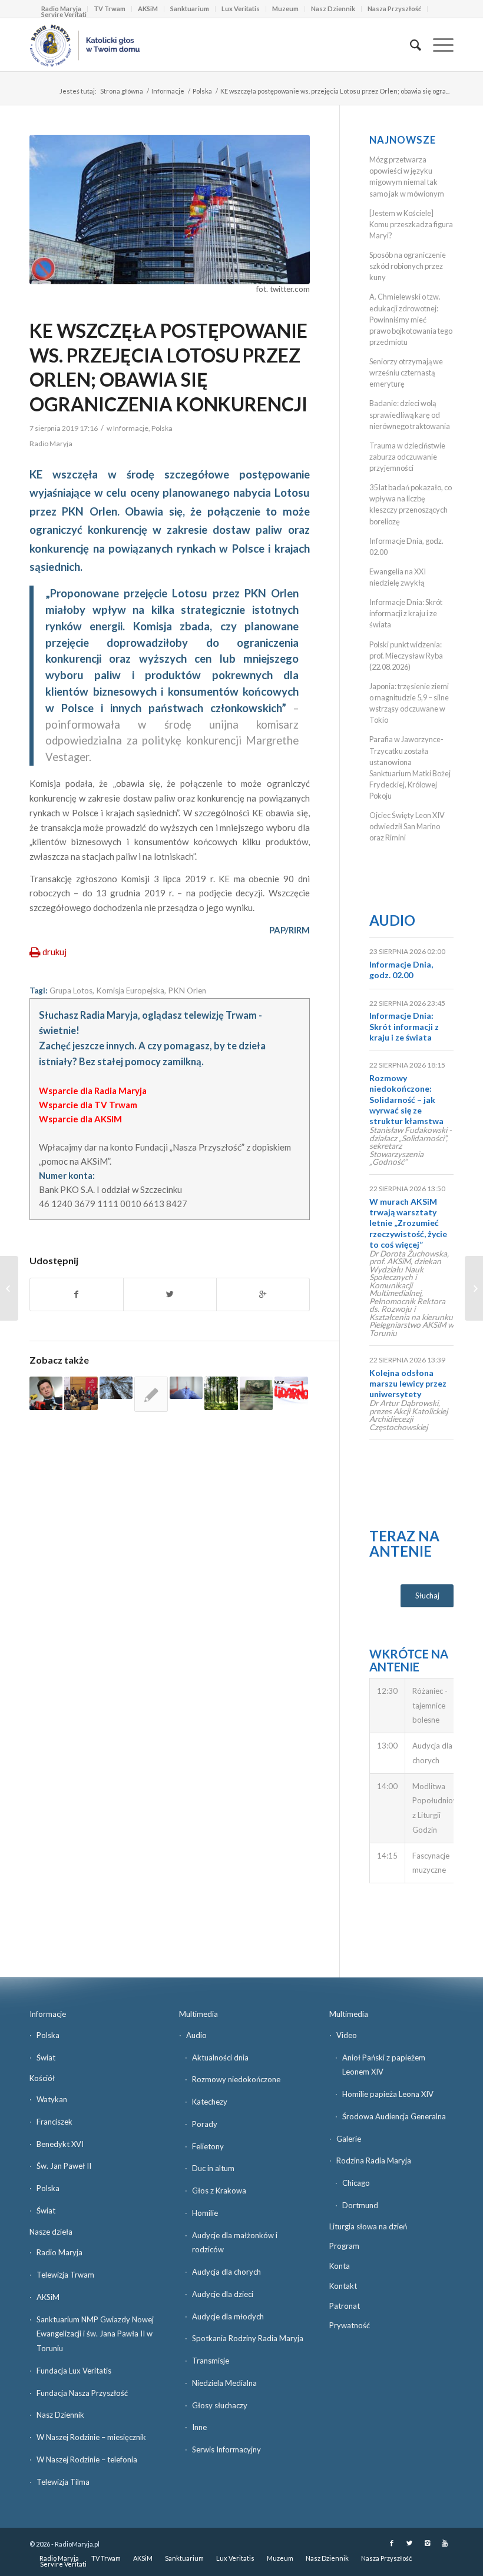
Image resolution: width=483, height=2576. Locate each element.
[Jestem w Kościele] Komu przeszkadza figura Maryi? (411, 224)
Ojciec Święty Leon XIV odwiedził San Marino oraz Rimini (407, 826)
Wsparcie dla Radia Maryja (93, 1091)
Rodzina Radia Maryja (374, 2160)
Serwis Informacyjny (226, 2449)
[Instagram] (427, 2543)
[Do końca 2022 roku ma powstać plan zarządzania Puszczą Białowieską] (116, 1388)
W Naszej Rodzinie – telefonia (87, 2459)
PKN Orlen (187, 990)
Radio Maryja (59, 2252)
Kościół (42, 2078)
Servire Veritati (64, 14)
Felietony (208, 2146)
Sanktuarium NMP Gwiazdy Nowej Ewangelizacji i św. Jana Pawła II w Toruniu (95, 2334)
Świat (46, 2058)
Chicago (356, 2183)
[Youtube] (445, 2543)
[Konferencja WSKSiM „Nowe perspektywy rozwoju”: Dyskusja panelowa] (81, 1393)
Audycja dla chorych (226, 2272)
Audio (392, 920)
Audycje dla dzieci (223, 2294)
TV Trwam (110, 9)
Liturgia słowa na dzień (368, 2226)
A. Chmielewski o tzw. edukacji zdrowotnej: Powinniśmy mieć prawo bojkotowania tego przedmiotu (411, 319)
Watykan (52, 2099)
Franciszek (54, 2122)
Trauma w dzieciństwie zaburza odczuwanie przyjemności (407, 457)
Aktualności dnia (220, 2058)
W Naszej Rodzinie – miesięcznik (91, 2437)
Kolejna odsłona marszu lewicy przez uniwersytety (408, 1383)
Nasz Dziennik (333, 9)
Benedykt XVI (60, 2144)
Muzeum (285, 9)
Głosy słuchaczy (220, 2405)
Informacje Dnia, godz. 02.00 (401, 970)
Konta (340, 2266)
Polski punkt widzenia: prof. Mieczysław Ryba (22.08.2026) (406, 656)
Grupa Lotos (71, 990)
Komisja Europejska (130, 990)
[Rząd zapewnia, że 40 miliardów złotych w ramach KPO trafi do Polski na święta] (256, 1393)
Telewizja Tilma (63, 2482)
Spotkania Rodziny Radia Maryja (248, 2338)
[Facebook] (392, 2543)
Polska (202, 91)
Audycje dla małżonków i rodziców (235, 2243)
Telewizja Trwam (65, 2275)
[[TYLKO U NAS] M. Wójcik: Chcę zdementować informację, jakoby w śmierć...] (474, 1288)
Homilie (205, 2213)
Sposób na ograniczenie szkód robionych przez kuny (408, 266)
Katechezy (210, 2102)
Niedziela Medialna (224, 2383)
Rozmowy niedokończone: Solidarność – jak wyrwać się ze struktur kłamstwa (406, 1099)
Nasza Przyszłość (394, 9)
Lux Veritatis (241, 9)
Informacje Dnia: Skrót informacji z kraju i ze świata (406, 613)
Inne (199, 2427)
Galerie (349, 2139)
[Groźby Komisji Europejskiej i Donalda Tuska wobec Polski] (151, 1394)
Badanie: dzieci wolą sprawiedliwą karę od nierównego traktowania (410, 414)
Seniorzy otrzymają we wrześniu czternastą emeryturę (406, 373)
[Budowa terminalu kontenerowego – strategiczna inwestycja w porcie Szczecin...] (9, 1288)
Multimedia (199, 2014)
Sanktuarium (190, 9)
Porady (205, 2124)
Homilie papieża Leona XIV (388, 2094)
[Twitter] (409, 2543)
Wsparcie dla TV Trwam (88, 1105)
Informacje (168, 91)
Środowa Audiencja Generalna (394, 2116)
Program (344, 2246)
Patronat (345, 2306)
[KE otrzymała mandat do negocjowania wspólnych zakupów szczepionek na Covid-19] (186, 1388)
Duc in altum (213, 2168)
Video (347, 2035)
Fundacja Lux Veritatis (74, 2371)
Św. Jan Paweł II (64, 2166)
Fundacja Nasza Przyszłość (82, 2393)
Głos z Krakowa (219, 2191)
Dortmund (360, 2205)
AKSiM (148, 9)
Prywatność (350, 2325)
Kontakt (343, 2286)
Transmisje (211, 2361)
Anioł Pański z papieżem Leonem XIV (384, 2065)
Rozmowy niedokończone (236, 2079)
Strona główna (122, 91)
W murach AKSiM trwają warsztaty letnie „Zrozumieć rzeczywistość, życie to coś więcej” (408, 1223)
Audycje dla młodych (228, 2316)
